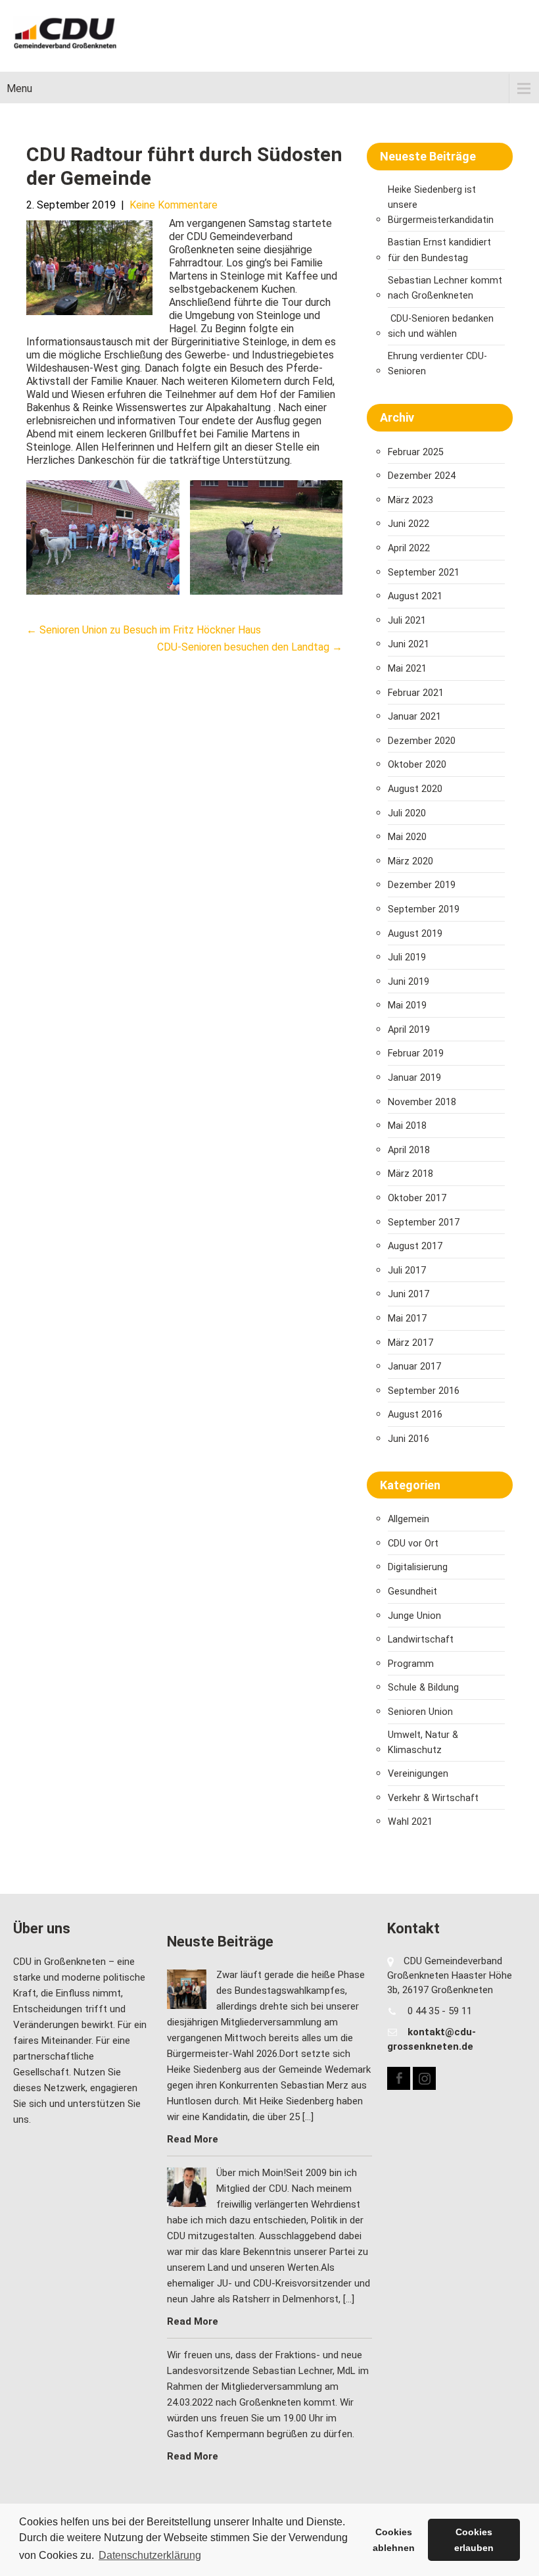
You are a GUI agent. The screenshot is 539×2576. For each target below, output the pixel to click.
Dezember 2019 (422, 885)
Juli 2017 (407, 1271)
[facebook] (399, 2078)
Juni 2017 (409, 1294)
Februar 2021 (416, 693)
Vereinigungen (418, 1774)
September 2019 (424, 909)
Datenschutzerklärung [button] (150, 2555)
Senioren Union (420, 1712)
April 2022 (409, 548)
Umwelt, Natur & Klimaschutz (423, 1743)
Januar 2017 (414, 1367)
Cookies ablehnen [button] (394, 2540)
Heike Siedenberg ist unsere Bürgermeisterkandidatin (441, 205)
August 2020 (415, 789)
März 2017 (410, 1343)
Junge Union (414, 1616)
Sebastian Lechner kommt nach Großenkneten (445, 288)
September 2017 (424, 1223)
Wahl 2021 (410, 1822)
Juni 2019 (409, 982)
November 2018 (422, 1102)
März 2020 (410, 861)
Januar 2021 (414, 717)
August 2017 (415, 1246)
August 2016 (415, 1415)
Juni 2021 (409, 644)
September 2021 (424, 573)
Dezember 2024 (422, 476)
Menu (19, 88)
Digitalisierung (418, 1567)
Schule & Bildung (423, 1688)
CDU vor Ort (413, 1544)
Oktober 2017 (417, 1198)
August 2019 (415, 934)
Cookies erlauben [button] (474, 2540)
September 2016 (424, 1391)
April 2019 (409, 1030)
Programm (411, 1664)
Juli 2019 (407, 957)
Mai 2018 (407, 1126)
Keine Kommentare (174, 205)
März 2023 (410, 500)
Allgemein (409, 1519)
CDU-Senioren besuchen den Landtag (250, 647)
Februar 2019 (416, 1053)
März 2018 (410, 1174)
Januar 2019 (414, 1078)
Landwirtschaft (421, 1640)
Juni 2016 (409, 1439)
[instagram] (424, 2078)
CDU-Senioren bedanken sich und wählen (441, 326)
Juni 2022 (409, 524)
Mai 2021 (407, 669)
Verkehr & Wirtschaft (433, 1798)
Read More (193, 2139)
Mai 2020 (407, 837)
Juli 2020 (407, 813)
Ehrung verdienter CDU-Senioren (437, 364)
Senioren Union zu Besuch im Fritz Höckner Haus (144, 630)
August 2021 (415, 596)
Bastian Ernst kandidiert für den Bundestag (439, 250)
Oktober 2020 (417, 765)
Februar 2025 (416, 452)
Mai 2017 (407, 1319)
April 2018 (409, 1150)
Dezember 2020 (422, 741)
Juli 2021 (407, 621)
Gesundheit (412, 1592)
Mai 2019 (407, 1005)
